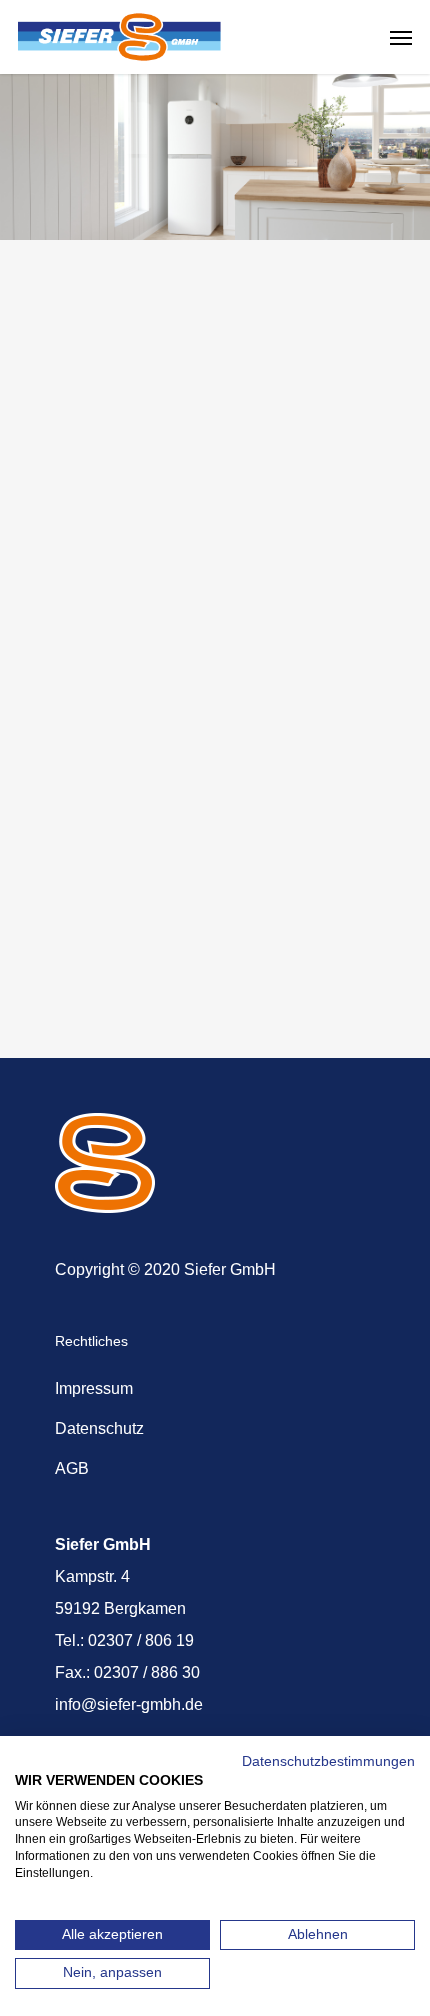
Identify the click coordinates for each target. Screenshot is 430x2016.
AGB (72, 1468)
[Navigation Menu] (401, 37)
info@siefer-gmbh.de (129, 1704)
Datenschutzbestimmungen (328, 1761)
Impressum (94, 1388)
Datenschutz (99, 1428)
